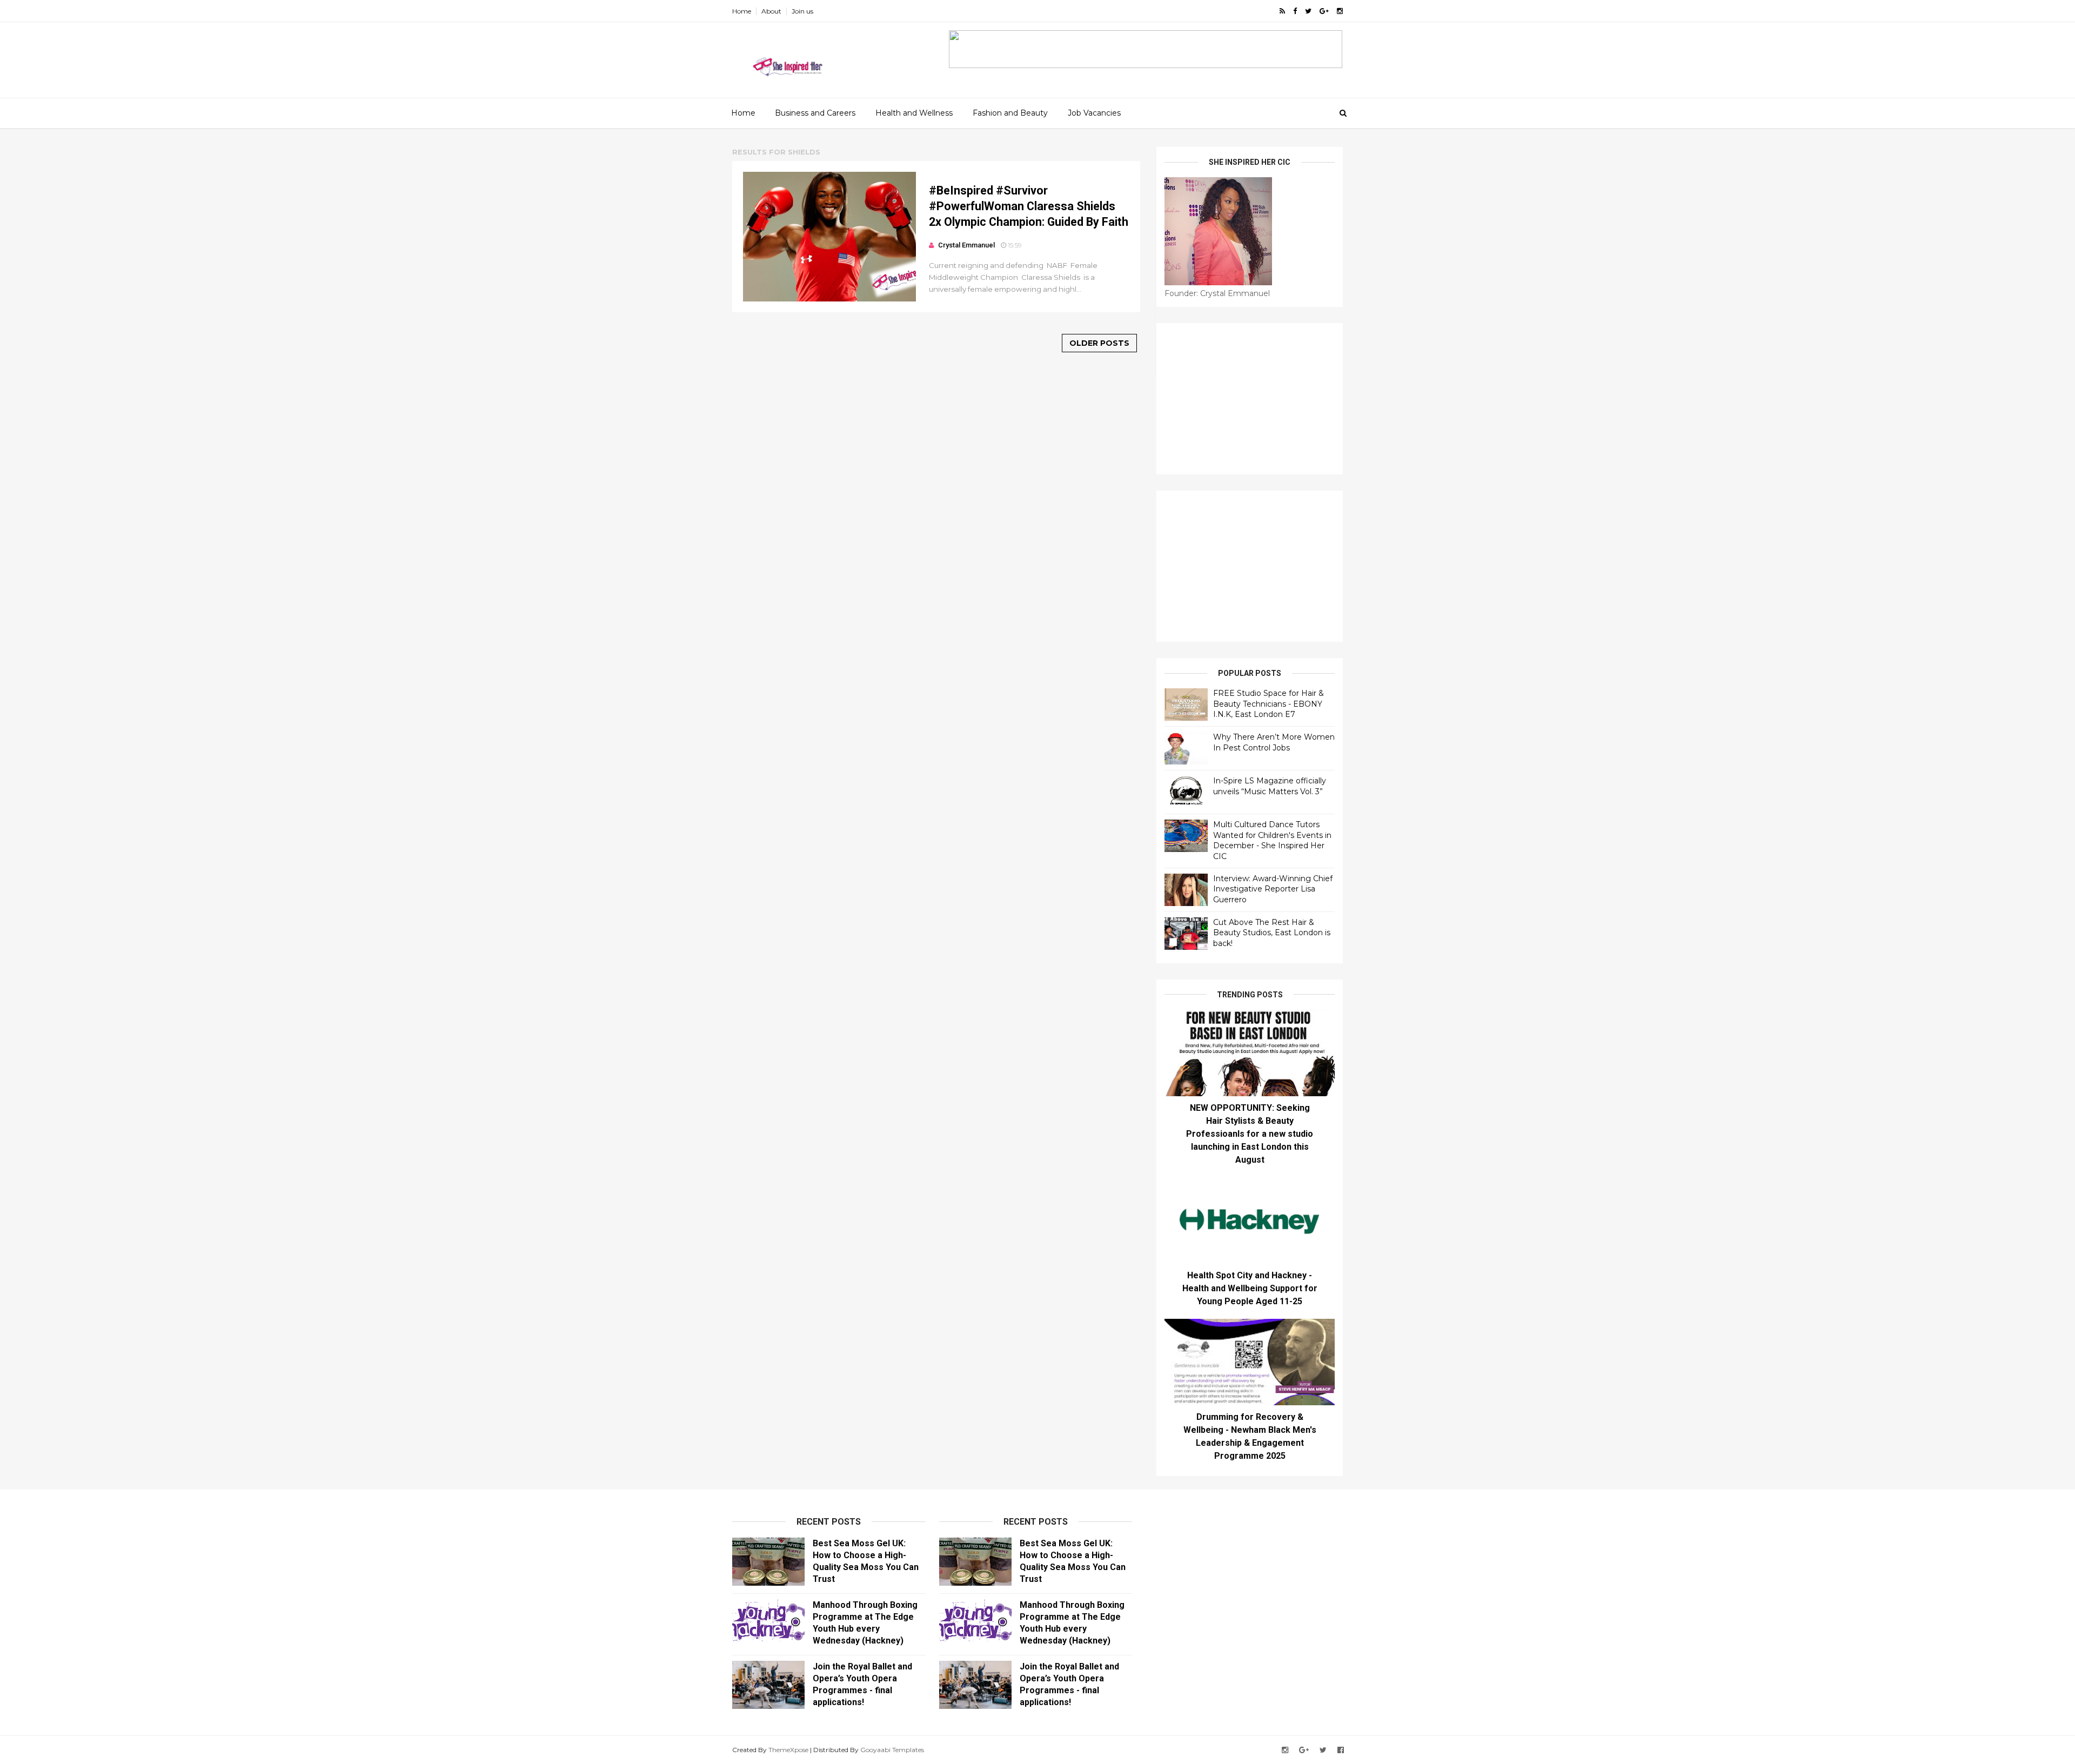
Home (742, 11)
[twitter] (1308, 11)
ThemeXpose (788, 1750)
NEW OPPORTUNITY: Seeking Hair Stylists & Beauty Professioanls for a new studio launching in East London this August (1250, 1134)
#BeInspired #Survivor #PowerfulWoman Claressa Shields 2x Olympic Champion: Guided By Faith (1029, 206)
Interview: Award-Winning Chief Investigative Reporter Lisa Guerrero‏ (1273, 889)
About (771, 11)
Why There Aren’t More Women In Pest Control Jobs (1274, 742)
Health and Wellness (914, 113)
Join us (802, 11)
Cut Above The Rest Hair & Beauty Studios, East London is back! (1272, 933)
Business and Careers (815, 113)
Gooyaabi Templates (892, 1750)
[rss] (1282, 11)
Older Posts (1099, 343)
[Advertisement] (1250, 399)
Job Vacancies (1094, 113)
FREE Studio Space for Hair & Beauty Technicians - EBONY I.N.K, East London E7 (1269, 704)
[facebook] (1295, 11)
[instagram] (1340, 11)
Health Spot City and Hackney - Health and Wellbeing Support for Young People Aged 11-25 (1250, 1288)
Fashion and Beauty (1010, 113)
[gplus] (1324, 11)
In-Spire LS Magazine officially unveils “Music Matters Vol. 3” (1270, 786)
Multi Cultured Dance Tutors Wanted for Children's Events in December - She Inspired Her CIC (1272, 840)
